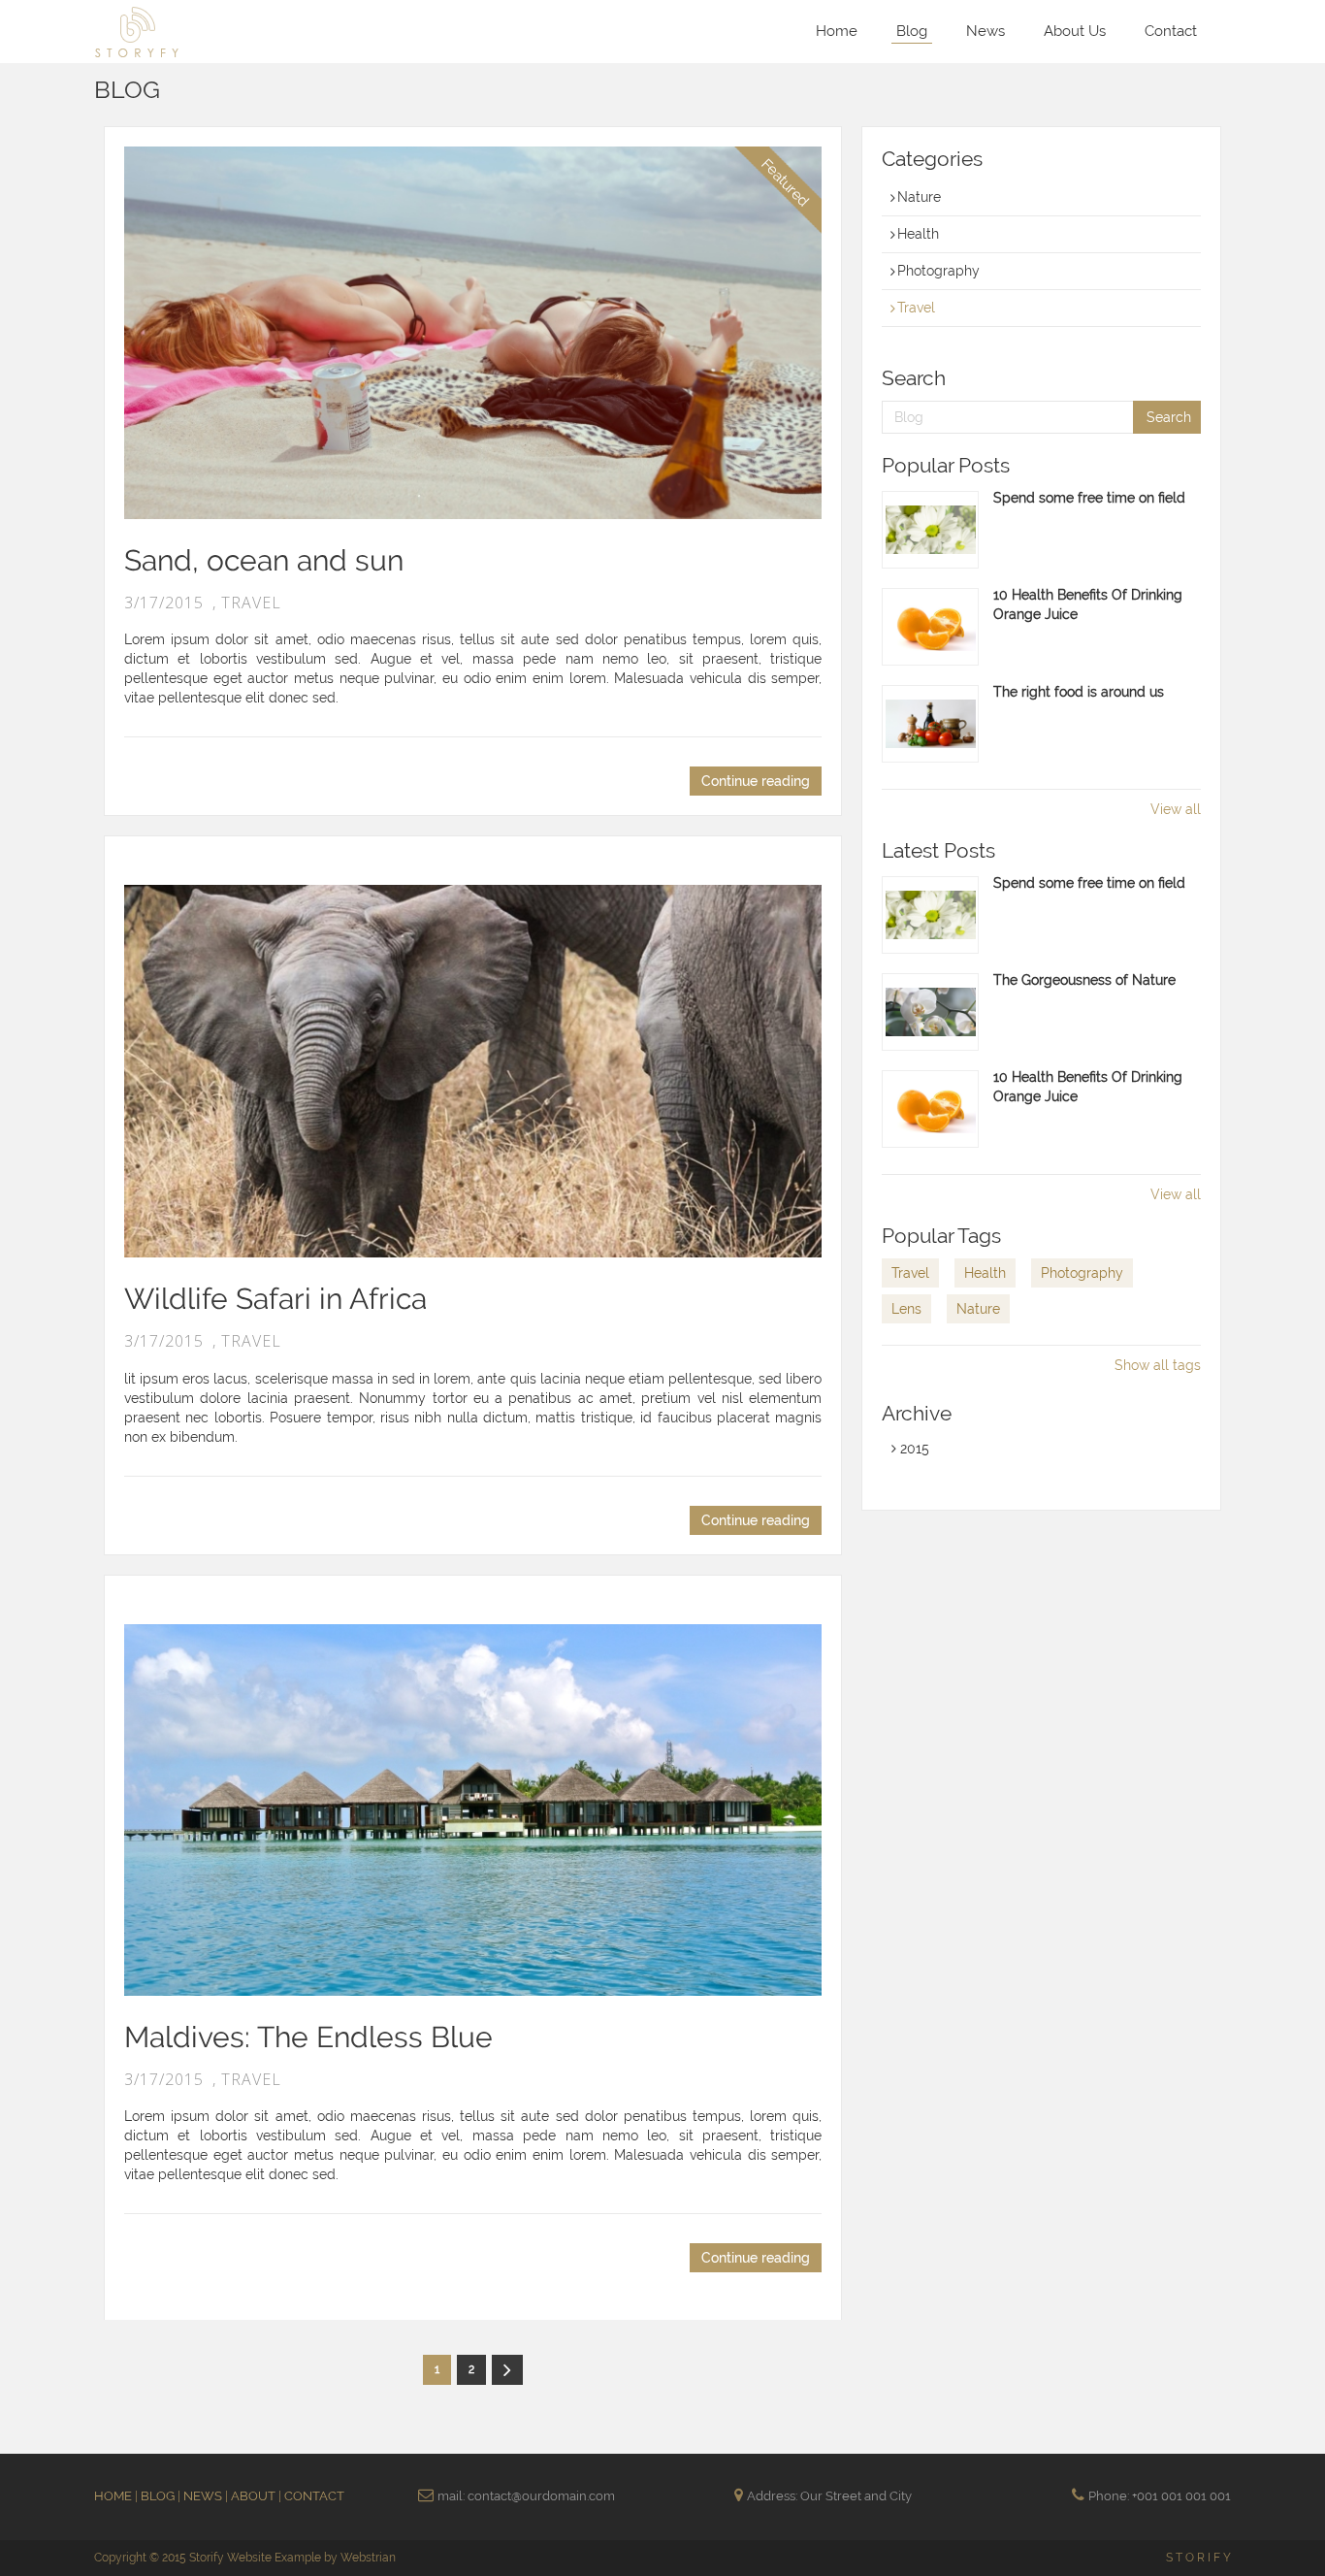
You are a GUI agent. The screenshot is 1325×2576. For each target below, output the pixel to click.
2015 (913, 1449)
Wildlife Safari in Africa (275, 1299)
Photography (938, 271)
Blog (912, 31)
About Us (1075, 31)
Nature (919, 197)
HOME (114, 2496)
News (986, 31)
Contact (1171, 31)
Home (837, 31)
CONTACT (314, 2496)
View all (1176, 809)
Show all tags (1158, 1365)
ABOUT (255, 2496)
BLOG (159, 2496)
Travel (916, 308)
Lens (906, 1309)
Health (918, 234)
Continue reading (756, 781)
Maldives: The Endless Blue (308, 2037)
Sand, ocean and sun (264, 560)
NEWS (204, 2496)
